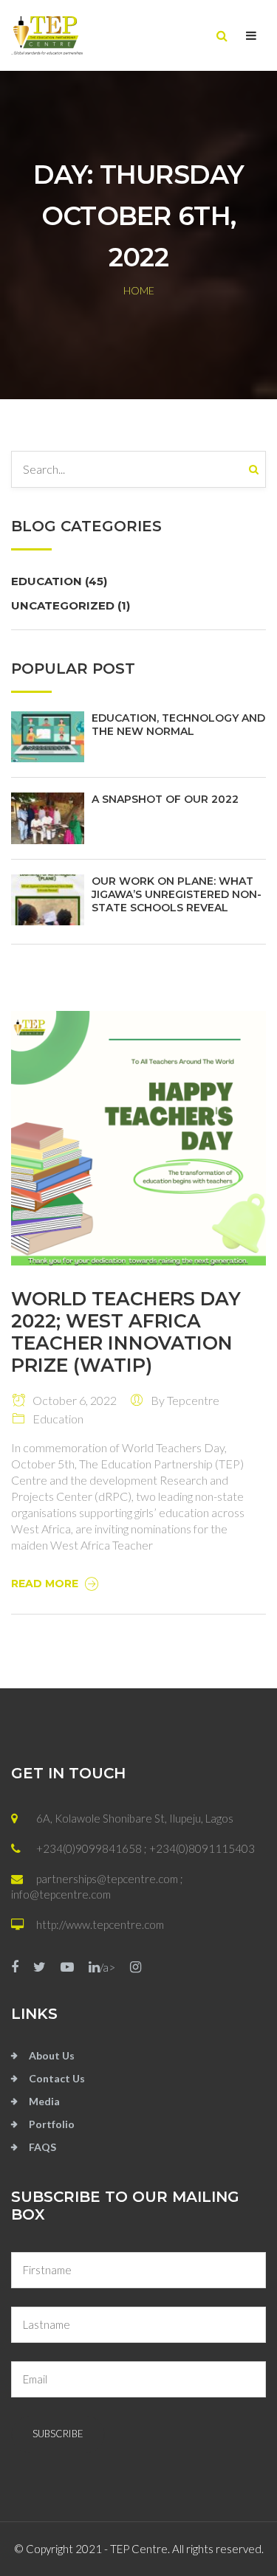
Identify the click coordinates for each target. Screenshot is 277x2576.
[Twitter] (40, 1968)
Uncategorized (71, 605)
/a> (107, 1967)
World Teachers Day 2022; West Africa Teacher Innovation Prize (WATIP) (126, 1332)
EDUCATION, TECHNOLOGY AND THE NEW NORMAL (178, 725)
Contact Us (57, 2078)
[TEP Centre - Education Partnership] (75, 35)
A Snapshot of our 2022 (165, 799)
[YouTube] (67, 1968)
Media (44, 2101)
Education (59, 581)
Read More (46, 1584)
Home (139, 290)
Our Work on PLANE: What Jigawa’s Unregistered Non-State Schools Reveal (177, 894)
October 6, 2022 (71, 1400)
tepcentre (193, 1400)
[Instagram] (136, 1968)
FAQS (42, 2147)
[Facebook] (15, 1968)
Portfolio (52, 2124)
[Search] (257, 469)
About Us (52, 2055)
